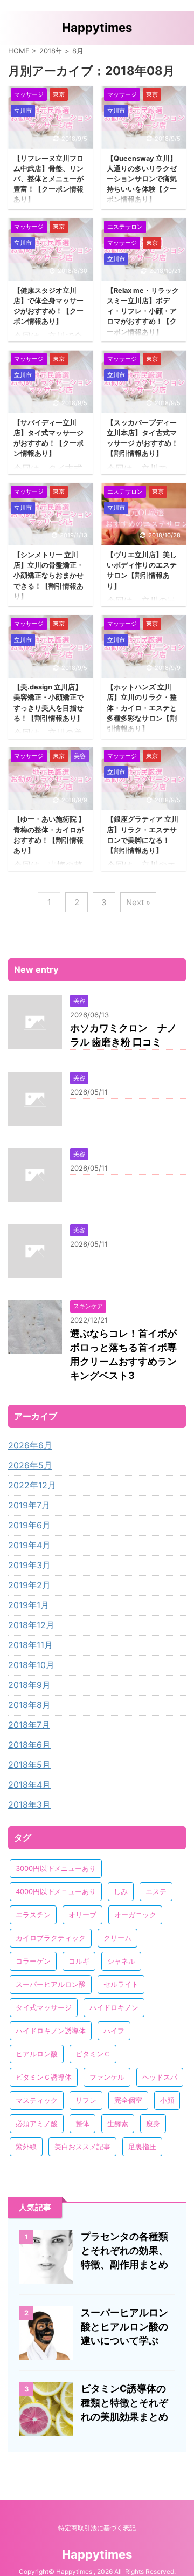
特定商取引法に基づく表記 (97, 2528)
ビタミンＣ (93, 2054)
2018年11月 (30, 1645)
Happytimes (97, 28)
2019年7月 (29, 1505)
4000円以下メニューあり (56, 1891)
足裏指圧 (142, 2147)
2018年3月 (29, 1805)
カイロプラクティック (51, 1938)
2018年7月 (29, 1725)
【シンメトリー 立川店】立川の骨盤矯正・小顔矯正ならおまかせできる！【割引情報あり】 (48, 576)
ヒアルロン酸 (37, 2054)
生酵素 (118, 2123)
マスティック (37, 2100)
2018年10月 (31, 1665)
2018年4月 (29, 1785)
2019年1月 (29, 1605)
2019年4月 (29, 1545)
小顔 (167, 2100)
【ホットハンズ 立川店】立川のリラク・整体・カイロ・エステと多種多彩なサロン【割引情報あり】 (142, 708)
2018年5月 (29, 1765)
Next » (138, 902)
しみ (121, 1891)
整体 (82, 2123)
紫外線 (26, 2147)
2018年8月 (29, 1705)
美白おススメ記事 (82, 2147)
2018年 (51, 51)
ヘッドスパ (160, 2077)
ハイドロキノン (114, 2007)
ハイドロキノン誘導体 (51, 2031)
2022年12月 (32, 1485)
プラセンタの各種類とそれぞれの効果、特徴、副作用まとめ (124, 2250)
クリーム (117, 1938)
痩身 (153, 2123)
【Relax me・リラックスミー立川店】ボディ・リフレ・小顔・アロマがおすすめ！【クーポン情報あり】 (143, 311)
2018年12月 (31, 1625)
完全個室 (128, 2100)
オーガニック (135, 1915)
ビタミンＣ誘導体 (44, 2077)
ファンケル (107, 2077)
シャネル (121, 1961)
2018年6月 (29, 1745)
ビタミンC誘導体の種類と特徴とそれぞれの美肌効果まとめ (124, 2403)
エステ (156, 1891)
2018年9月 (29, 1685)
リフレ (86, 2100)
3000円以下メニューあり (56, 1868)
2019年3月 (29, 1565)
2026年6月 (30, 1445)
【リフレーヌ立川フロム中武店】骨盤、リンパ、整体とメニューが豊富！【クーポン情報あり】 (48, 179)
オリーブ (82, 1915)
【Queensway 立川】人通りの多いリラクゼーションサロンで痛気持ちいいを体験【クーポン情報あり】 (142, 179)
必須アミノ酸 (37, 2123)
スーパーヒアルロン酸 (51, 1984)
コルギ (79, 1961)
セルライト (121, 1984)
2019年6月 (29, 1525)
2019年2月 (29, 1585)
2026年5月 (30, 1465)
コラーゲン (33, 1961)
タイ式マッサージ (44, 2007)
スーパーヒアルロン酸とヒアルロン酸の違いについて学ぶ (124, 2326)
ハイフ (114, 2031)
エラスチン (33, 1915)
